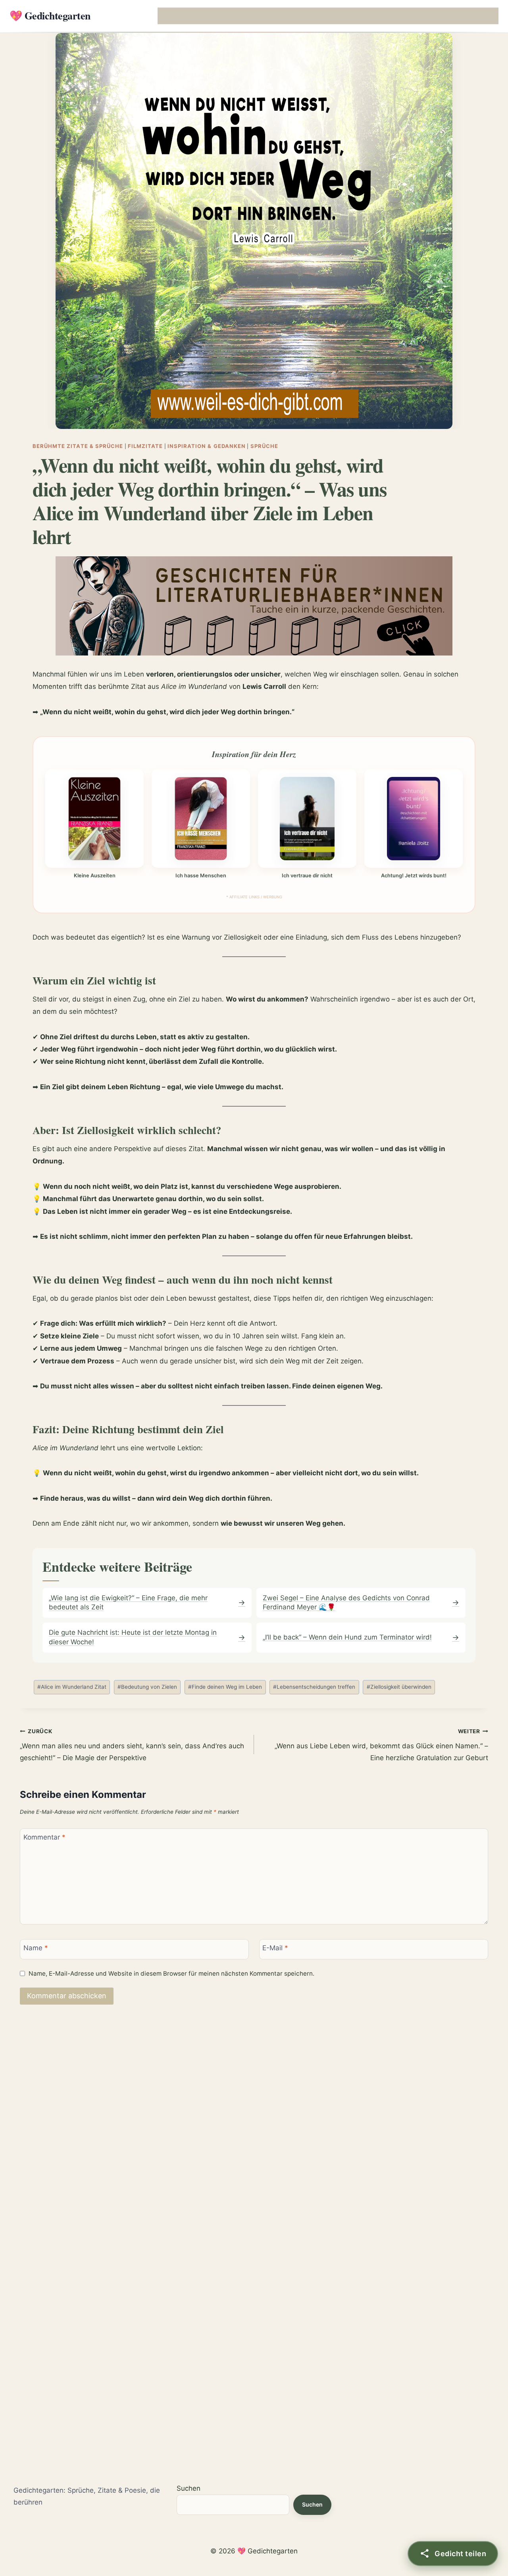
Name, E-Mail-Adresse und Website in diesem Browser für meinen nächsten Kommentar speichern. (171, 1973)
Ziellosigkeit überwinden (399, 1687)
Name (36, 1948)
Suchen (189, 2488)
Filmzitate (145, 446)
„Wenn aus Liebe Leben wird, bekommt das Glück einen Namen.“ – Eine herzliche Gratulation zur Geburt (381, 1745)
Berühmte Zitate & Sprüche (78, 446)
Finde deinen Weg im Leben (225, 1687)
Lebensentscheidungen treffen (314, 1687)
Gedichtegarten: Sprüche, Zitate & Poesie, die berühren (87, 2496)
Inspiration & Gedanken (207, 446)
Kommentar (44, 1837)
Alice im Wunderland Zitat (72, 1687)
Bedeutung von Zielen (147, 1687)
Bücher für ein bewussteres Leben (357, 16)
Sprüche (264, 446)
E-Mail (275, 1948)
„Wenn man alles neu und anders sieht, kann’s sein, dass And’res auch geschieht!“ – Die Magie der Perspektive (132, 1745)
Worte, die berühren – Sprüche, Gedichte (215, 16)
